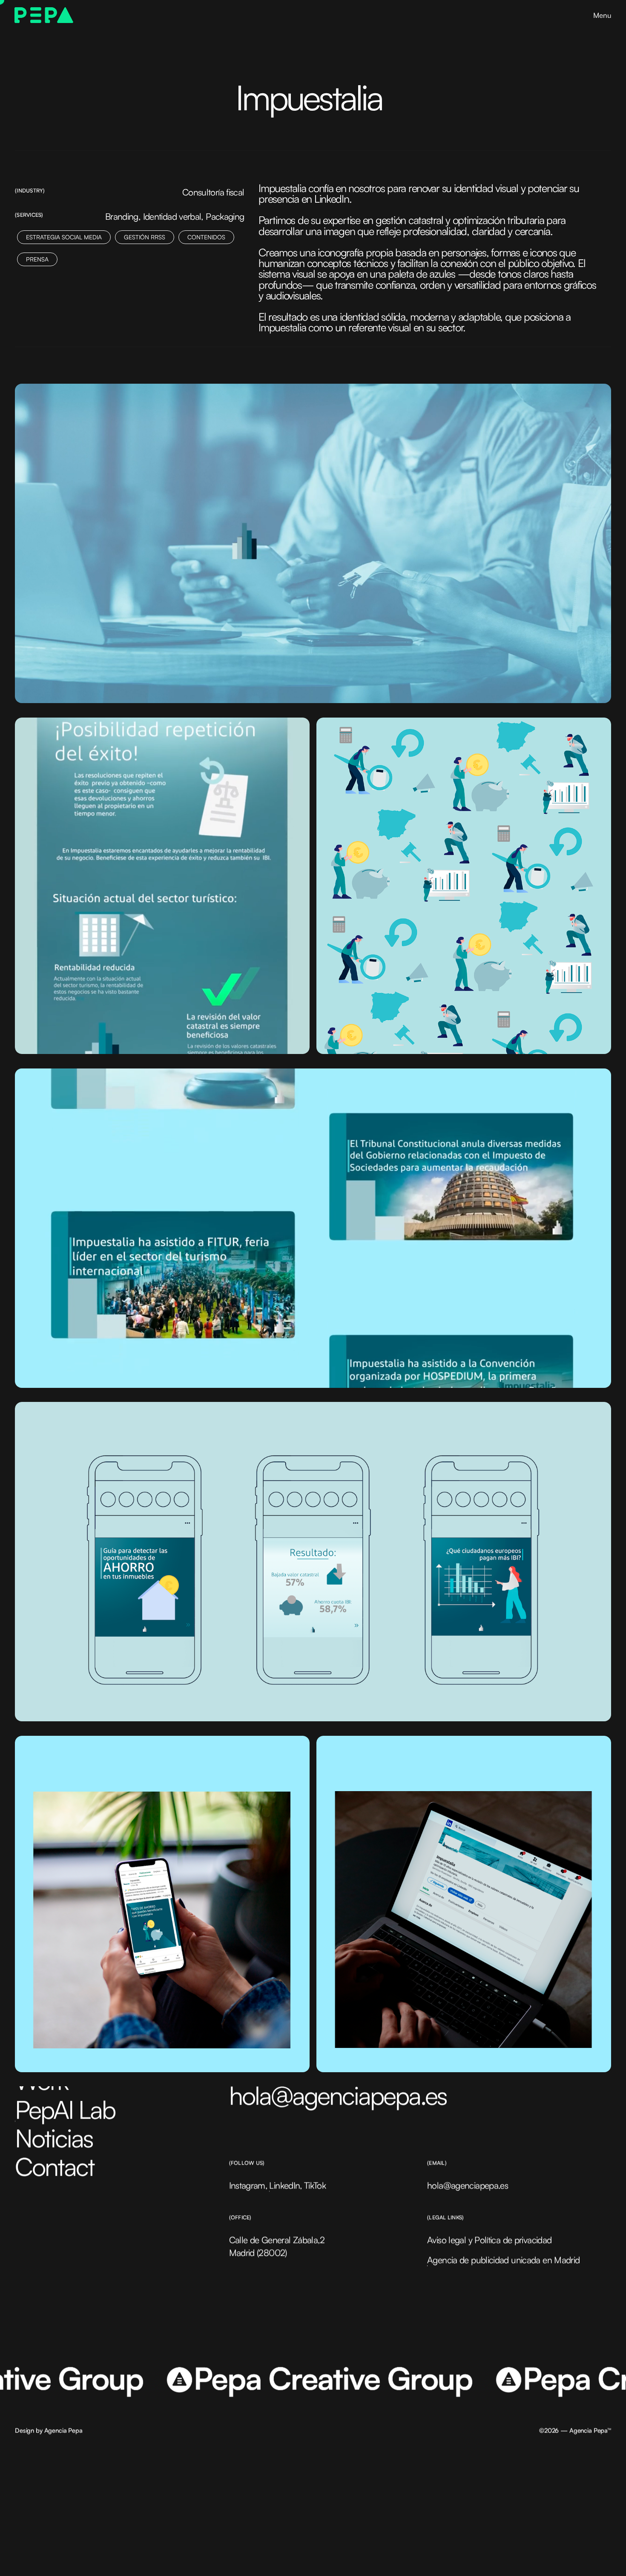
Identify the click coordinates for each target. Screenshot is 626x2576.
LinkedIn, (286, 2185)
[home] (44, 15)
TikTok (315, 2185)
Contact (55, 2167)
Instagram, (248, 2185)
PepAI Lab (65, 2109)
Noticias (54, 2138)
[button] (602, 15)
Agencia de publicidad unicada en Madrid (503, 2260)
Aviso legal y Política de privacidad (489, 2240)
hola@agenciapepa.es (338, 2095)
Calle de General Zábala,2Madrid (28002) (277, 2246)
